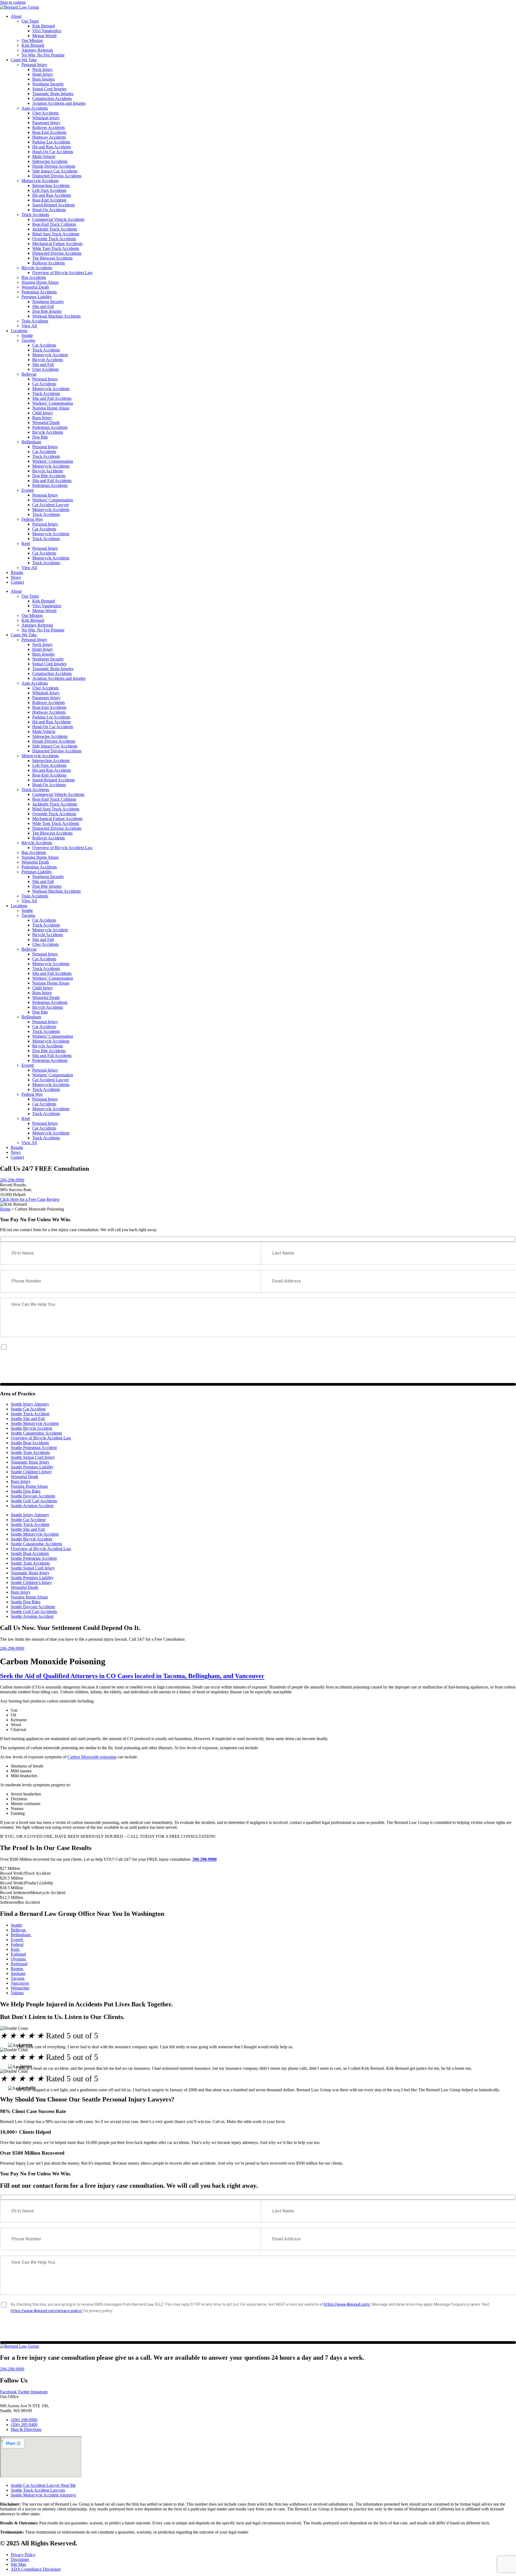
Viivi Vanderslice (47, 31)
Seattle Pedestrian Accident (34, 1448)
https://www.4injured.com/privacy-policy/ (47, 1353)
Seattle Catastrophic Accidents (36, 1433)
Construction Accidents (52, 98)
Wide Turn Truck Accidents (56, 248)
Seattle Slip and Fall (28, 1419)
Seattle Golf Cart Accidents (34, 1501)
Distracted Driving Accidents (57, 176)
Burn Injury (42, 418)
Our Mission (32, 40)
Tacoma (28, 340)
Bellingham (31, 442)
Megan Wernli (44, 36)
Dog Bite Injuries (47, 311)
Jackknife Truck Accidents (55, 229)
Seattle (27, 335)
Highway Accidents (49, 137)
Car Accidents (44, 345)
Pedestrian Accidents (39, 292)
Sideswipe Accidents (50, 161)
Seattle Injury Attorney (30, 1404)
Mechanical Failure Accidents (57, 244)
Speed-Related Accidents (53, 205)
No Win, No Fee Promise (43, 55)
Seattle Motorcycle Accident (35, 1423)
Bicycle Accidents (37, 268)
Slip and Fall (43, 306)
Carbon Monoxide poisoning (92, 1757)
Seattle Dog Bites (26, 1491)
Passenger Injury (46, 123)
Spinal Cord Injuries (49, 89)
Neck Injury (42, 69)
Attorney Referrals (37, 50)
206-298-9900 (12, 1180)
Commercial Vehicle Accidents (58, 219)
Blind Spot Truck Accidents (56, 234)
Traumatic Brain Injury (30, 1462)
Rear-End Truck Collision (54, 224)
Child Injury (43, 413)
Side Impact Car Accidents (55, 171)
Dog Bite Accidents (49, 476)
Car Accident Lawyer (51, 505)
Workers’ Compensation (53, 403)
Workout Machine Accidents (56, 316)
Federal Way (32, 519)
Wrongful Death (35, 287)
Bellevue (29, 374)
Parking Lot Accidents (51, 142)
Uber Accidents (45, 113)
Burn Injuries (43, 79)
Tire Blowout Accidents (52, 258)
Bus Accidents (34, 277)
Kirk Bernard (44, 26)
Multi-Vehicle (44, 157)
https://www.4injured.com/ (347, 1346)
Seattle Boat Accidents (30, 1443)
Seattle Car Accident (28, 1409)
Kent (26, 543)
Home (5, 1209)
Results (17, 572)
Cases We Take (24, 60)
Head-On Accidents (49, 210)
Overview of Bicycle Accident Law (62, 273)
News (16, 577)
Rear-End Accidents (49, 132)
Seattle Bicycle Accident (31, 1428)
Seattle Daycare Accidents (33, 1496)
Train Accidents (35, 321)
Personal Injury (34, 65)
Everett (28, 490)
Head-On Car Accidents (53, 152)
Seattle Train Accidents (30, 1452)
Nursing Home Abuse (40, 282)
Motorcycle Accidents (40, 181)
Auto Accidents (35, 108)
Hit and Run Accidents (52, 147)
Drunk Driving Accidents (54, 166)
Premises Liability (37, 297)
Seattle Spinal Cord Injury (33, 1457)
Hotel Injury (43, 74)
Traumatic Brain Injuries (53, 94)
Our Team (30, 21)
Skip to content (13, 2)
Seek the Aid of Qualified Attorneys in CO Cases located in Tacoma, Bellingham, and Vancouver (132, 1676)
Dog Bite (40, 437)
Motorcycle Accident (50, 355)
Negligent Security (48, 84)
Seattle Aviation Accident (32, 1506)
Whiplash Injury (46, 118)
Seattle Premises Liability (32, 1467)
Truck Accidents (35, 215)
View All (29, 326)
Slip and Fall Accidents (52, 398)
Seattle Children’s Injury (31, 1472)
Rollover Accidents (49, 127)
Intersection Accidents (51, 186)
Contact (17, 582)
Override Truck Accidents (54, 239)
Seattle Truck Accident (30, 1414)
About (16, 16)
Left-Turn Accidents (49, 190)
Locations (19, 331)
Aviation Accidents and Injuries (59, 103)
